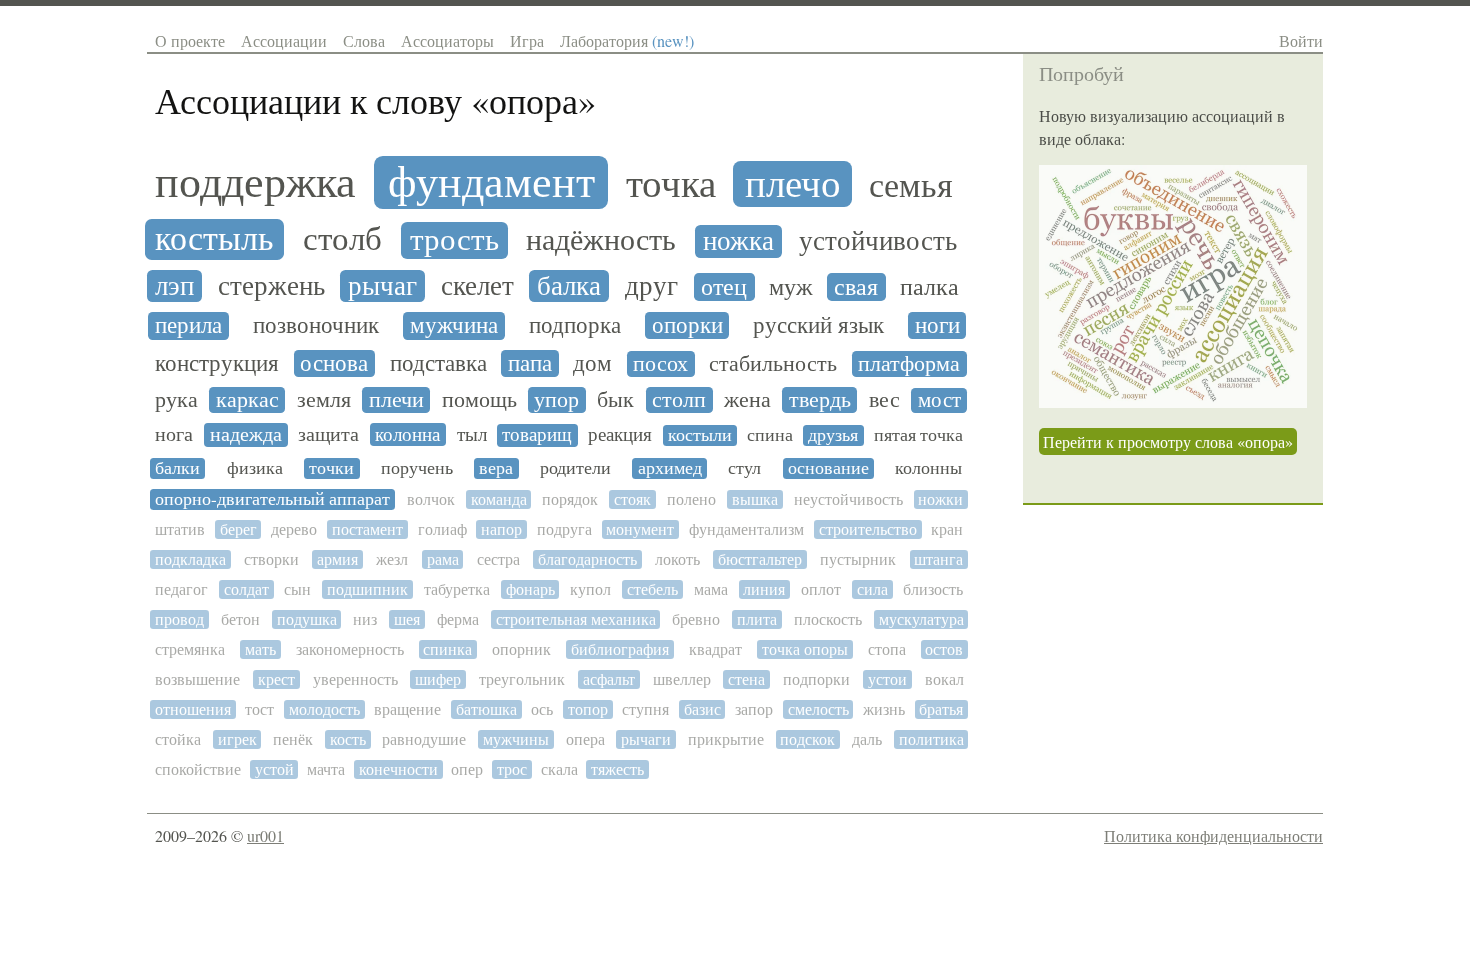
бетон (240, 619)
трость (454, 240)
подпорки (816, 679)
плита (757, 619)
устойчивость (878, 241)
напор (501, 529)
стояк (632, 499)
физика (255, 468)
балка (569, 286)
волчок (431, 499)
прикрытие (726, 739)
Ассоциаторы (447, 40)
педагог (181, 589)
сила (872, 589)
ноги (937, 325)
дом (592, 363)
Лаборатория (627, 40)
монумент (640, 529)
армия (337, 559)
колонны (928, 468)
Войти (1301, 40)
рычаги (646, 739)
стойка (178, 739)
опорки (687, 325)
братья (941, 709)
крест (276, 679)
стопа (887, 649)
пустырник (858, 559)
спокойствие (198, 769)
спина (770, 435)
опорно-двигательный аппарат (272, 499)
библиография (620, 649)
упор (556, 400)
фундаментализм (746, 529)
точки (331, 468)
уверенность (355, 679)
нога (174, 435)
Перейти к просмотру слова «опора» (1168, 441)
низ (365, 619)
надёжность (601, 240)
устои (887, 679)
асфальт (609, 679)
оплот (821, 589)
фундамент (491, 182)
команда (499, 499)
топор (588, 709)
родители (575, 468)
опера (585, 739)
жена (747, 400)
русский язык (818, 325)
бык (615, 400)
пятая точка (918, 435)
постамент (367, 529)
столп (679, 400)
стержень (271, 286)
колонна (407, 434)
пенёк (293, 739)
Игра (527, 40)
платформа (909, 364)
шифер (438, 679)
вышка (755, 499)
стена (746, 679)
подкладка (190, 559)
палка (929, 288)
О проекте (190, 40)
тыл (472, 435)
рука (176, 400)
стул (744, 468)
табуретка (457, 589)
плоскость (828, 619)
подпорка (575, 325)
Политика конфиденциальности (1213, 835)
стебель (652, 589)
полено (691, 499)
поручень (417, 468)
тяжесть (617, 769)
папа (530, 363)
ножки (940, 499)
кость (348, 739)
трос (512, 769)
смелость (818, 709)
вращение (407, 709)
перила (188, 326)
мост (939, 400)
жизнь (884, 709)
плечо (793, 184)
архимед (670, 468)
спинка (447, 649)
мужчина (454, 326)
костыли (700, 435)
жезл (392, 559)
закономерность (350, 649)
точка (671, 183)
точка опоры (805, 649)
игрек (237, 739)
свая (856, 287)
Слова (364, 40)
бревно (696, 619)
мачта (326, 769)
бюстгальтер (760, 559)
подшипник (367, 589)
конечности (398, 769)
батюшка (486, 709)
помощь (479, 400)
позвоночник (316, 326)
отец (724, 287)
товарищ (537, 435)
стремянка (190, 649)
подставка (438, 363)
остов (944, 649)
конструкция (217, 363)
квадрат (715, 649)
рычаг (382, 286)
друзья (833, 435)
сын (297, 589)
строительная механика (576, 619)
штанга (938, 559)
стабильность (773, 364)
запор (754, 709)
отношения (193, 709)
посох (660, 364)
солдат (246, 589)
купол (590, 589)
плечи (396, 400)
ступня (645, 709)
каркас (247, 400)
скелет (477, 286)
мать (260, 649)
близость (933, 589)
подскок (807, 739)
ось (542, 709)
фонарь (530, 589)
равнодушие (424, 739)
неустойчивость (848, 499)
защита (328, 434)
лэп (174, 286)
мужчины (516, 739)
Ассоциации (284, 40)
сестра (498, 559)
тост (259, 709)
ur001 (265, 835)
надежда (246, 434)
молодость (324, 709)
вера (496, 468)
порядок (570, 499)
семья (911, 185)
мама (711, 589)
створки (271, 559)
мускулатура (921, 619)
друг (651, 286)
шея (407, 619)
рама (443, 559)
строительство (868, 529)
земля (324, 400)
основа (334, 363)
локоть (677, 559)
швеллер (682, 679)
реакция (620, 435)
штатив (180, 529)
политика (931, 739)
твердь (820, 400)
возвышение (197, 679)
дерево (294, 529)
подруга (564, 529)
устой (274, 769)
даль (867, 739)
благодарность (587, 559)
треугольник (522, 679)
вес (884, 400)
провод (179, 619)
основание (828, 468)
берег (238, 529)
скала (559, 769)
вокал (944, 679)
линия (764, 589)
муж (791, 287)
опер (467, 769)
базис (702, 709)
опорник (521, 649)
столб (342, 239)
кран (947, 529)
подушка (307, 619)
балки (177, 468)
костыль (214, 239)
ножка (738, 241)
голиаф (442, 529)
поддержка (255, 182)
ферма (458, 619)
